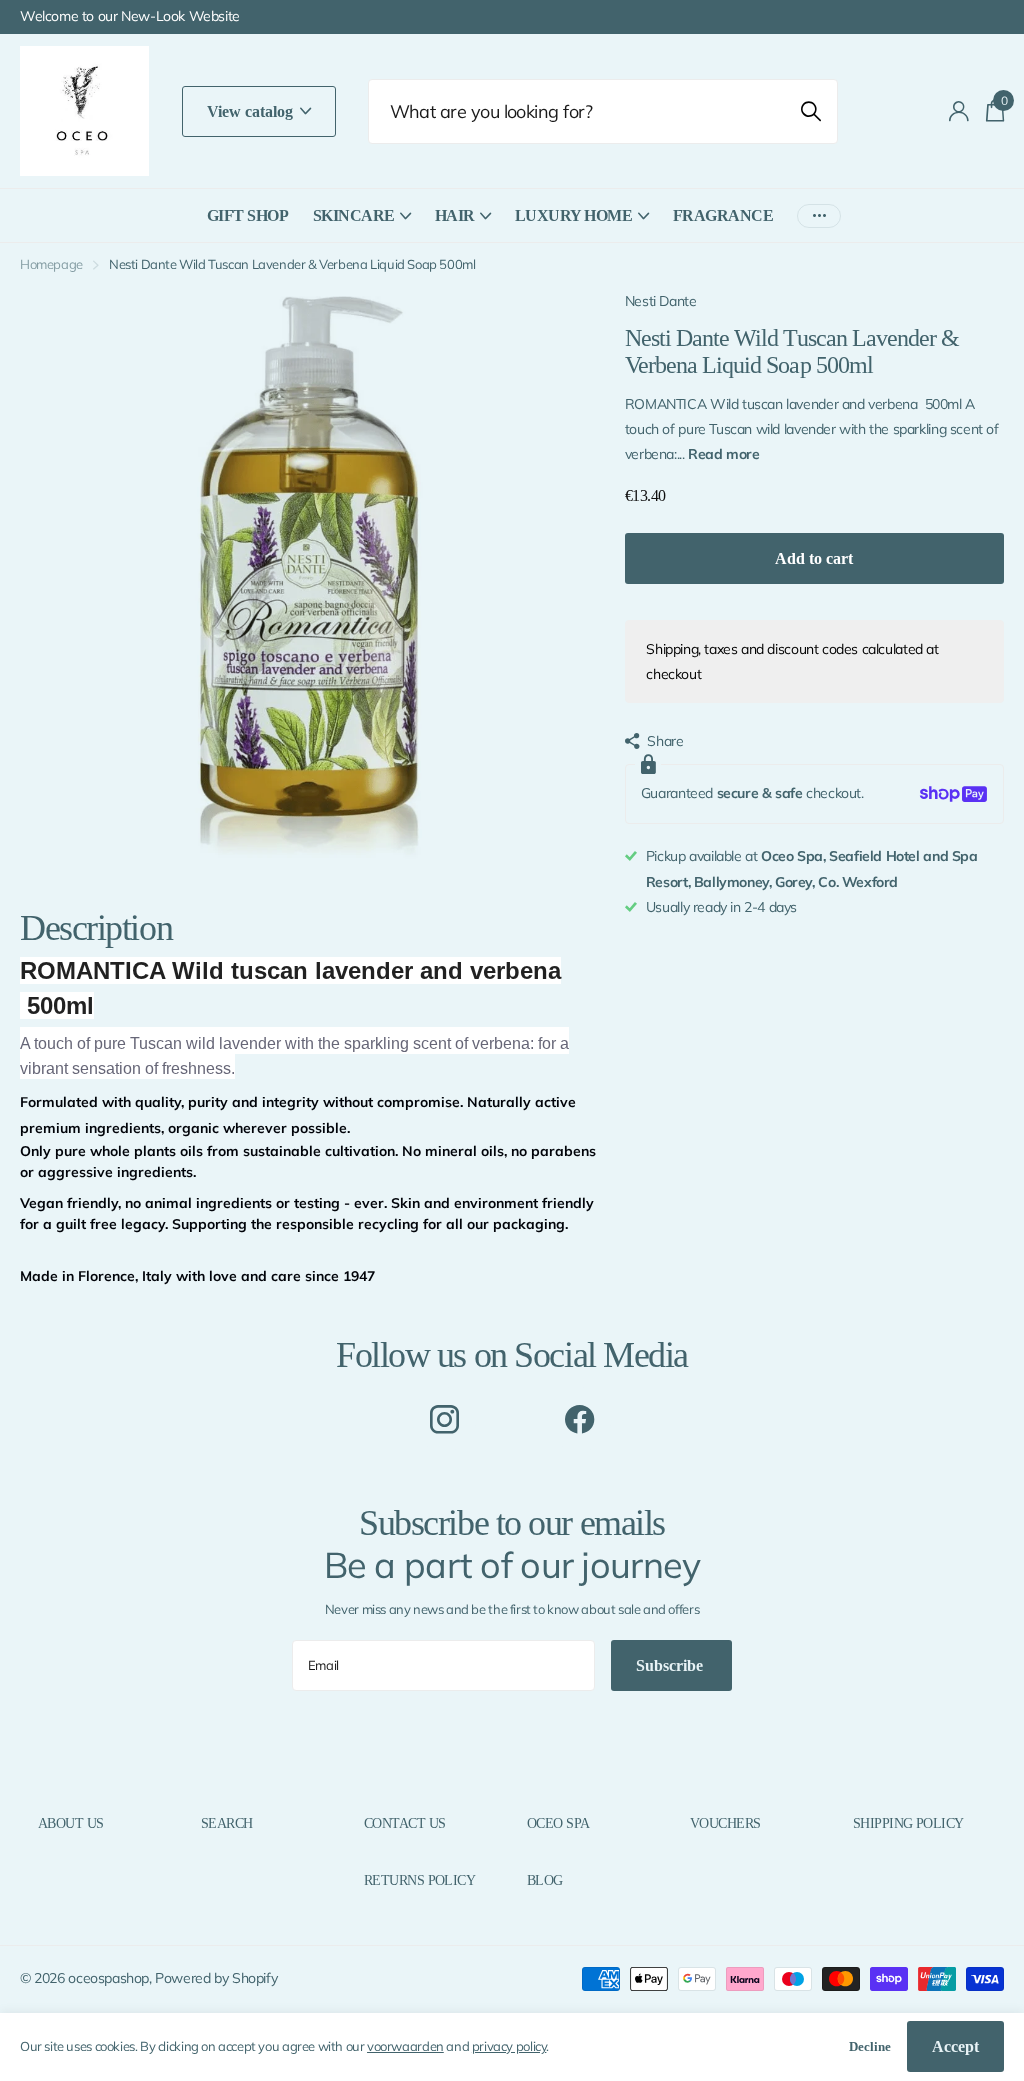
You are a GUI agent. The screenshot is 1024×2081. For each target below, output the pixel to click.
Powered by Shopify (216, 1978)
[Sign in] (959, 111)
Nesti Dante (661, 301)
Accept (955, 2046)
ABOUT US (71, 1823)
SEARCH (227, 1823)
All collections (362, 226)
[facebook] (579, 1419)
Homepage (51, 264)
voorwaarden (405, 2046)
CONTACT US (404, 1823)
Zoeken (810, 111)
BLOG (545, 1880)
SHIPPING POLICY (908, 1823)
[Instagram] (444, 1419)
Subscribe (671, 1665)
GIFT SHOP (248, 215)
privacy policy (509, 2046)
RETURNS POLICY (419, 1880)
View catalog (252, 111)
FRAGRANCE (723, 215)
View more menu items (819, 215)
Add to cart (814, 558)
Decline (870, 2046)
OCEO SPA (558, 1823)
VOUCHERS (725, 1823)
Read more (724, 454)
